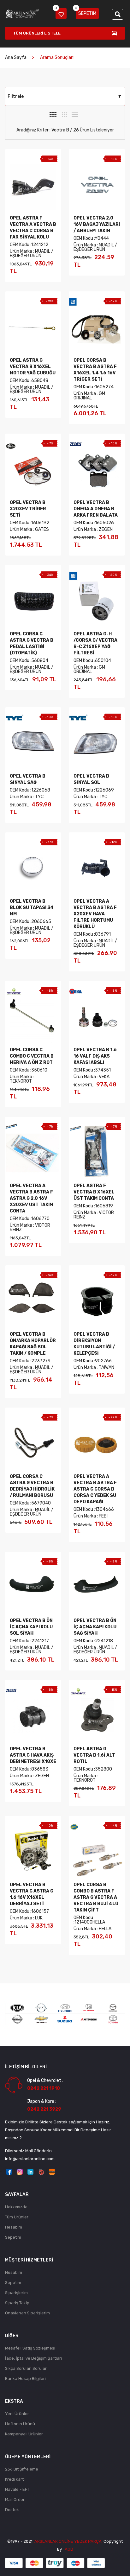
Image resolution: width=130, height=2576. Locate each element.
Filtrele (16, 96)
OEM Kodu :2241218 (93, 1641)
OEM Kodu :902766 (93, 1361)
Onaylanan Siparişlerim (27, 2313)
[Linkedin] (30, 2171)
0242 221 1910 (44, 2088)
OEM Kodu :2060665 (30, 922)
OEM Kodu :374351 (92, 1070)
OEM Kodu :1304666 (94, 1509)
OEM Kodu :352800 (93, 1769)
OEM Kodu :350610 (29, 1070)
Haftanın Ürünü (20, 2424)
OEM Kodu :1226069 (94, 790)
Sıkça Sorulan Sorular (26, 2368)
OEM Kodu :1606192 (30, 523)
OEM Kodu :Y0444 (91, 238)
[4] (53, 114)
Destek (12, 2510)
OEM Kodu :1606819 (93, 1206)
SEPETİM (86, 12)
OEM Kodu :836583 (29, 1769)
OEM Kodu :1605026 (94, 523)
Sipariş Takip (17, 2303)
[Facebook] (9, 2171)
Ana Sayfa (16, 57)
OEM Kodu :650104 (92, 661)
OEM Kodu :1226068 (30, 790)
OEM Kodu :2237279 (30, 1361)
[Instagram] (20, 2171)
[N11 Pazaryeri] (41, 2171)
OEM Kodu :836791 (92, 934)
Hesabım (14, 2227)
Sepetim (13, 2237)
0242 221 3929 (44, 2109)
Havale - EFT (17, 2489)
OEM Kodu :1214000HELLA (89, 1920)
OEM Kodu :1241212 (29, 245)
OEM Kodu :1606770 (30, 1219)
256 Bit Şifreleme (22, 2469)
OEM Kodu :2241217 (29, 1641)
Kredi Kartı (15, 2479)
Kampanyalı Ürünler (24, 2434)
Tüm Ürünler (17, 2217)
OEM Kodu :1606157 (29, 1911)
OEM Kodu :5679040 (30, 1503)
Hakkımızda (16, 2207)
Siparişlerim (16, 2293)
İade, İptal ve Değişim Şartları (33, 2358)
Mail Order (15, 2500)
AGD (69, 2549)
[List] (75, 115)
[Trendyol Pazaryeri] (52, 2171)
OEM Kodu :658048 (29, 381)
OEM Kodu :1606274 (94, 387)
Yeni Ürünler (17, 2414)
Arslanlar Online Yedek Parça (68, 2541)
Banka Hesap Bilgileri (25, 2379)
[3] (64, 115)
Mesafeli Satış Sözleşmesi (30, 2348)
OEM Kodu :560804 (29, 661)
